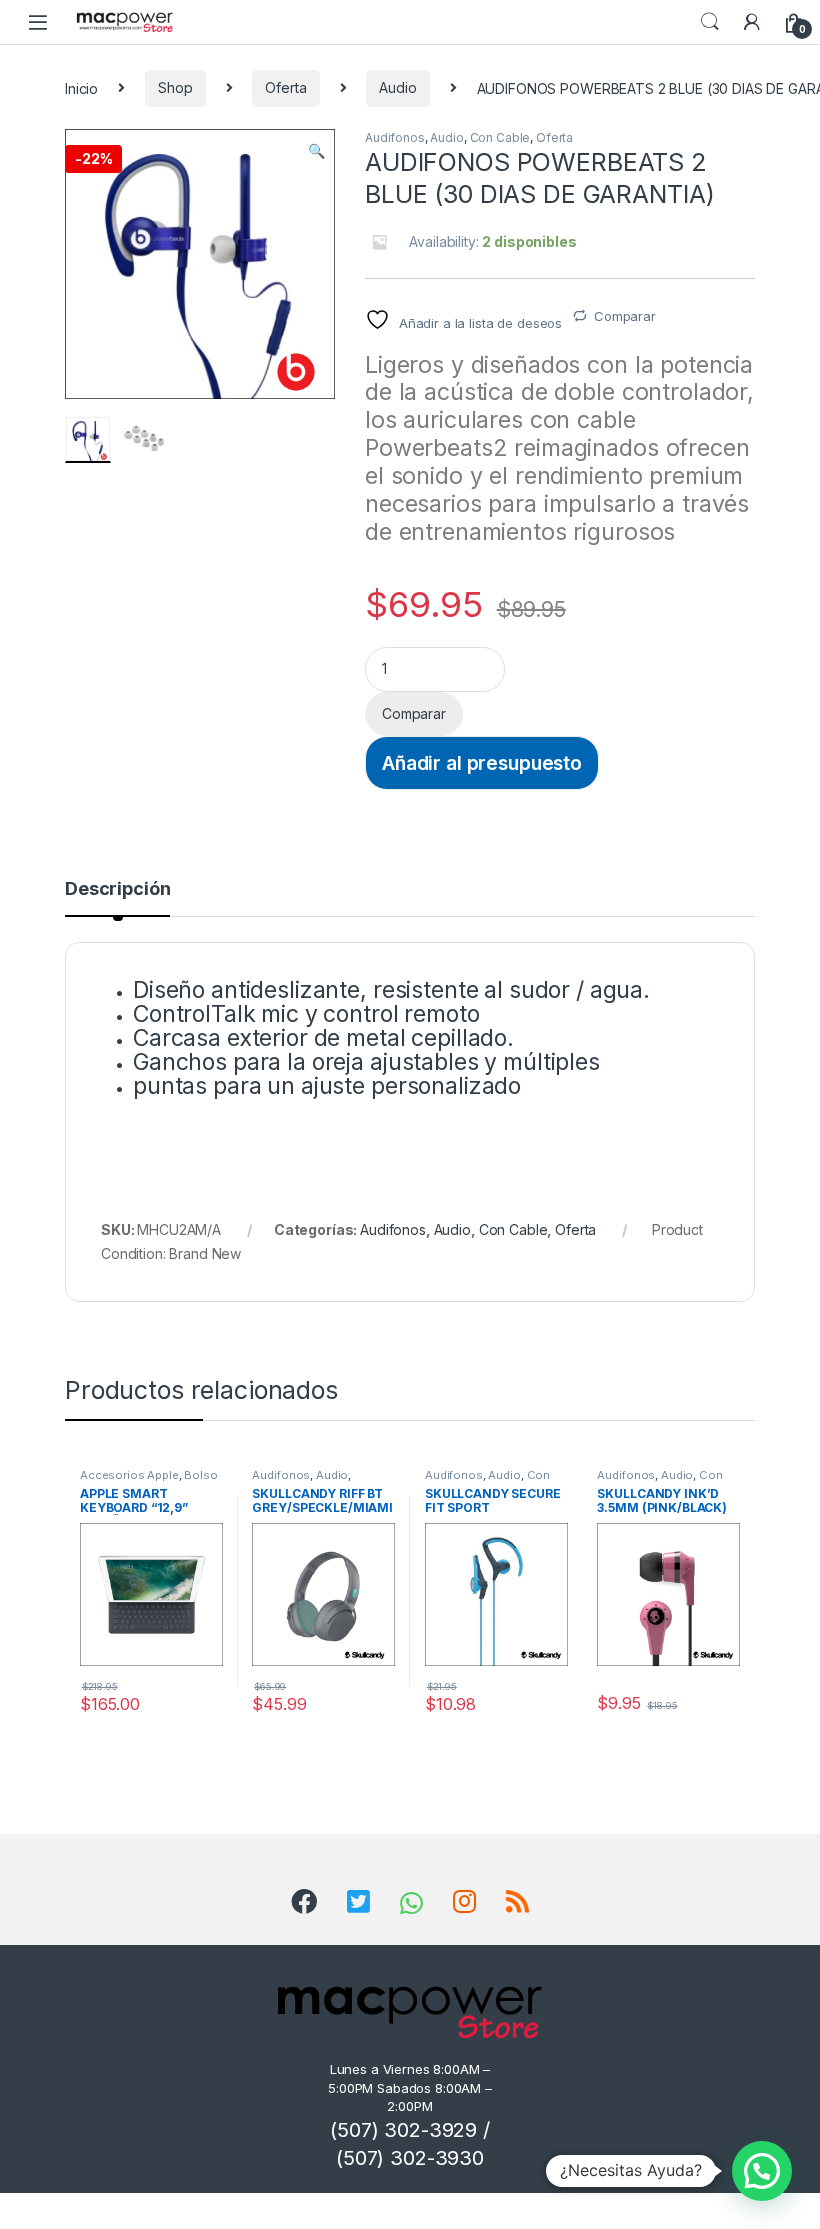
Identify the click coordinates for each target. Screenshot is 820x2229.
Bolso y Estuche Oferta (149, 1481)
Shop (175, 87)
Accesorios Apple (129, 1475)
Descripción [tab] (117, 889)
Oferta (285, 87)
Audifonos (395, 137)
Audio (397, 87)
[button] (316, 151)
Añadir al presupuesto (482, 763)
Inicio (81, 87)
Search (710, 22)
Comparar (625, 316)
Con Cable (500, 137)
